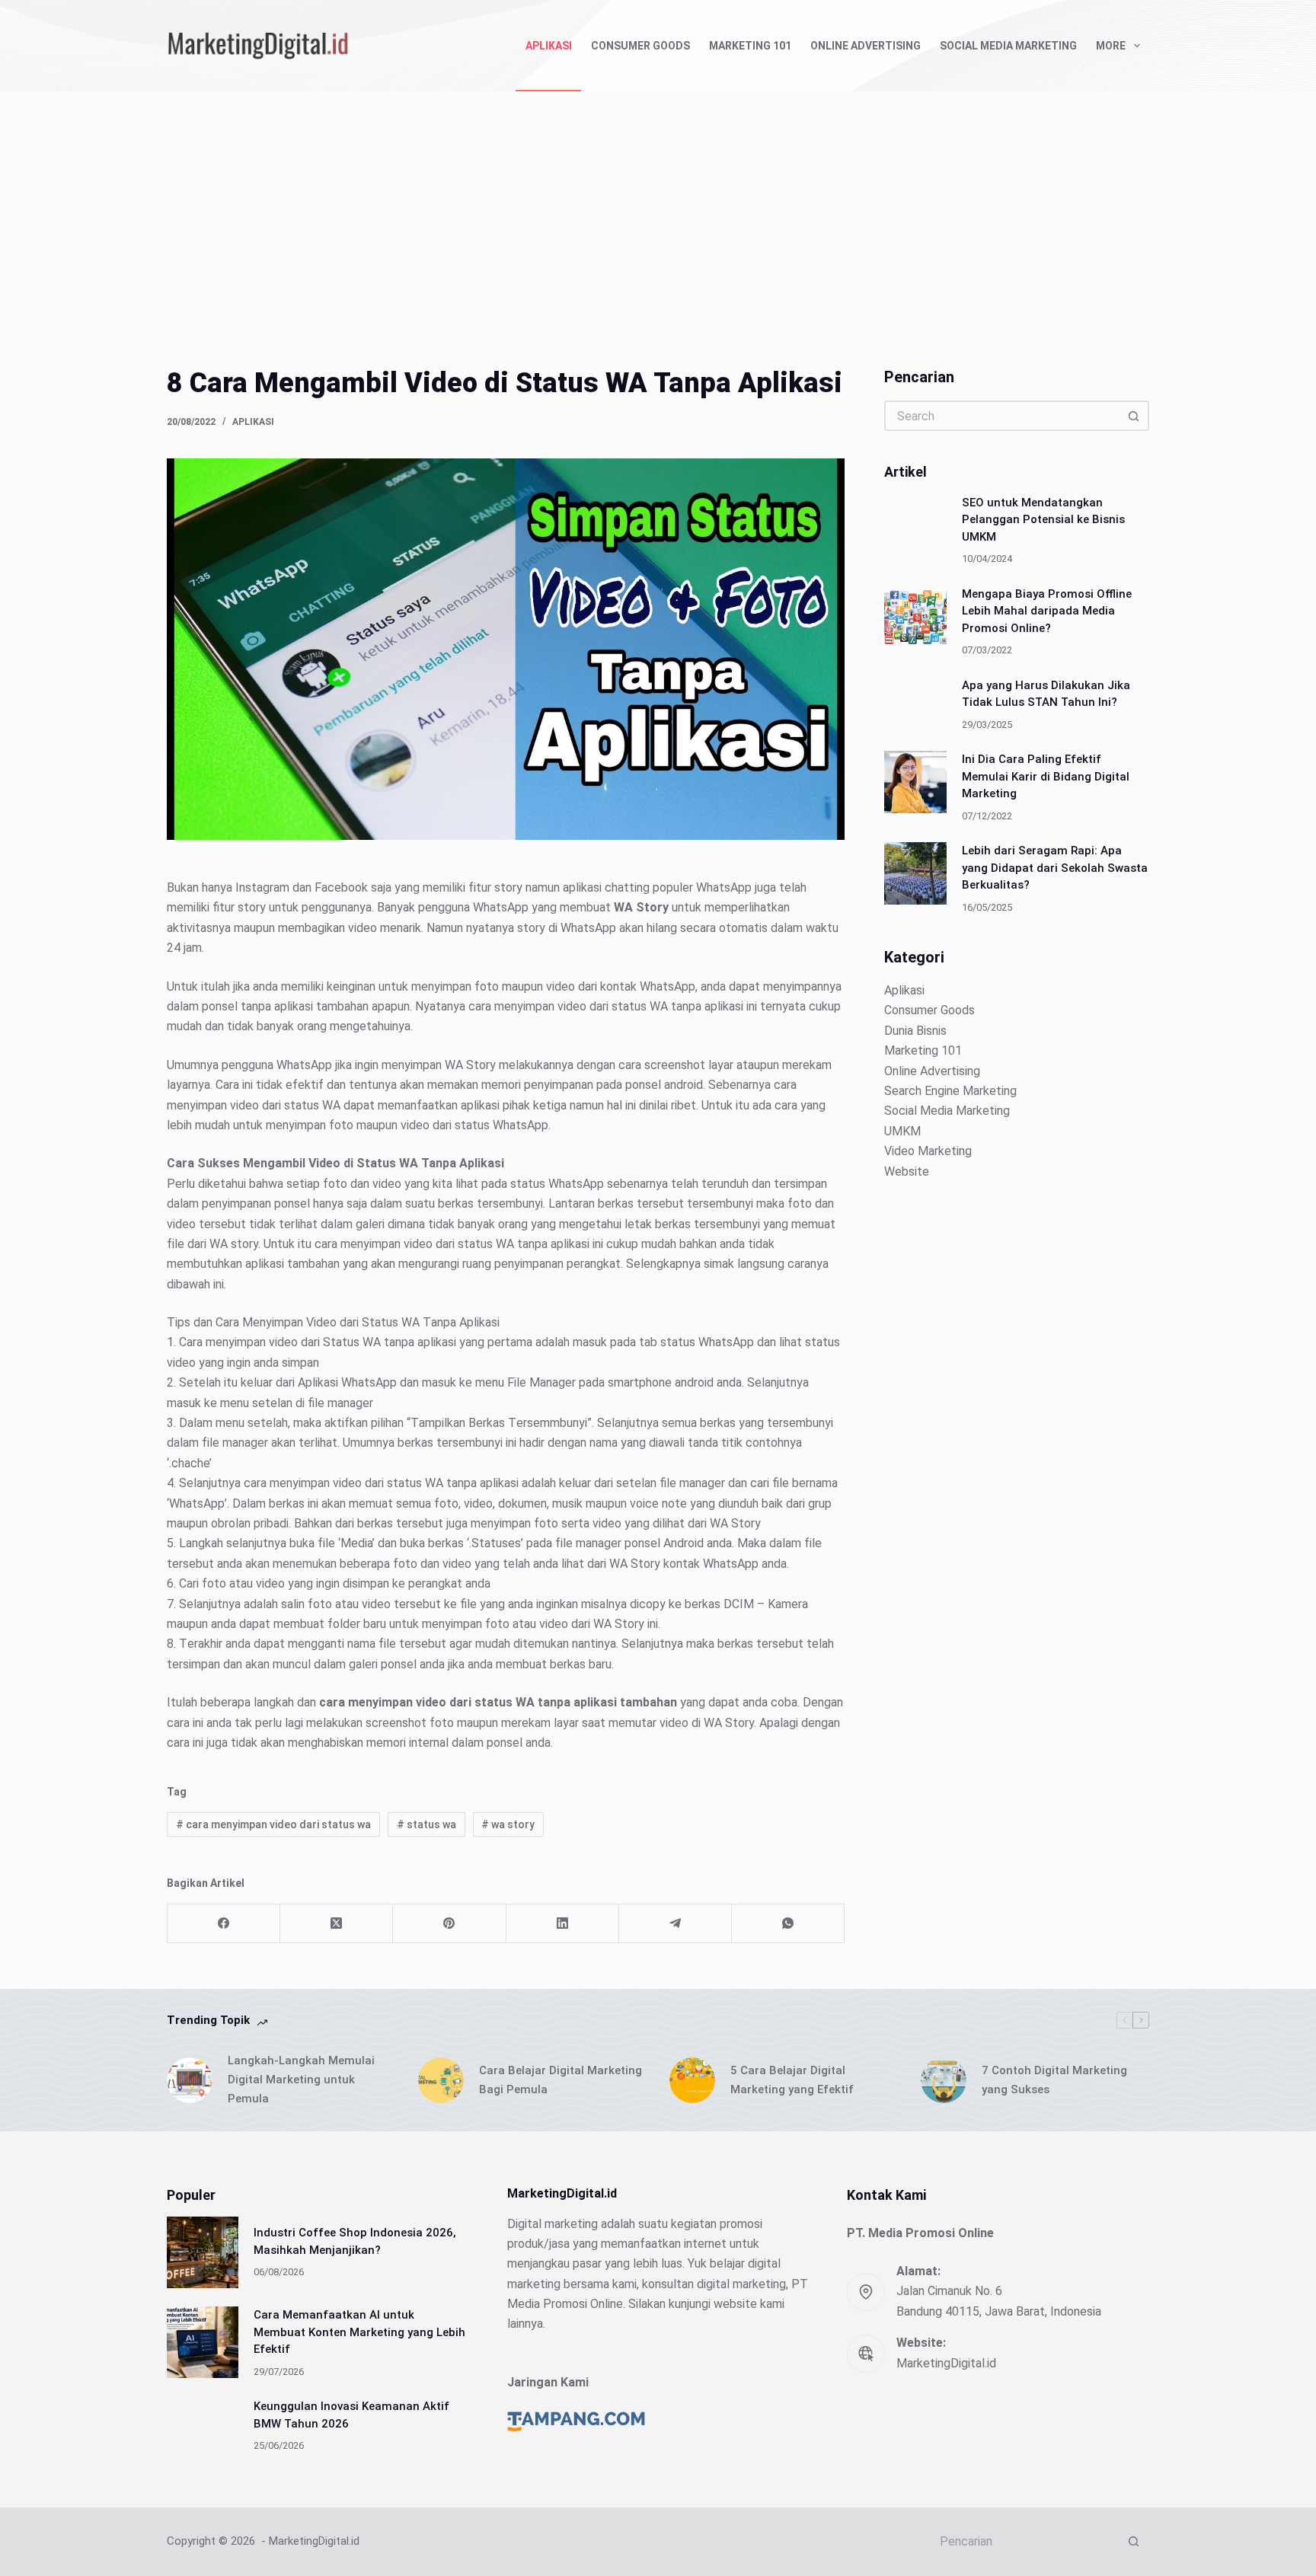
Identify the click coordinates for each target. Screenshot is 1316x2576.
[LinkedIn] (563, 1924)
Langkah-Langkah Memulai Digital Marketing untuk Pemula (301, 2080)
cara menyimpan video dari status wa (273, 1824)
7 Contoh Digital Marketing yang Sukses (1054, 2080)
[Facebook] (224, 1924)
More (1111, 46)
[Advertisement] (658, 206)
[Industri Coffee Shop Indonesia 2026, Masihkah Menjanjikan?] (203, 2252)
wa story (508, 1824)
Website (907, 1171)
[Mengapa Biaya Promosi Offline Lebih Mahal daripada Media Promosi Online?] (915, 616)
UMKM (902, 1130)
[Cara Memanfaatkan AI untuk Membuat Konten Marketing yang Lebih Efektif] (203, 2342)
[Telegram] (676, 1924)
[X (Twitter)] (337, 1924)
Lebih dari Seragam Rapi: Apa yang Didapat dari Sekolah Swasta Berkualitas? (1055, 868)
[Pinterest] (449, 1924)
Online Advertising (866, 46)
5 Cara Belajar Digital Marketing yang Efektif (792, 2080)
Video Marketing (928, 1151)
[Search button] (1134, 416)
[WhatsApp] (788, 1924)
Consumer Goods (640, 46)
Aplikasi (549, 46)
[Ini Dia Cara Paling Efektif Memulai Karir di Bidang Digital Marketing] (915, 782)
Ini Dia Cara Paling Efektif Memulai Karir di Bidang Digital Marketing (1046, 776)
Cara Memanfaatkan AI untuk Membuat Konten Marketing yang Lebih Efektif (359, 2332)
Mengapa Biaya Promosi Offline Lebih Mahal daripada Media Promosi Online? (1047, 610)
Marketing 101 (750, 46)
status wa (426, 1824)
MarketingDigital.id (946, 2363)
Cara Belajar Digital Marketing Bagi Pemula (561, 2080)
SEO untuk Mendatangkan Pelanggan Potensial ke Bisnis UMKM (1043, 519)
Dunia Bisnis (915, 1031)
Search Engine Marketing (950, 1091)
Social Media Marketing (1008, 46)
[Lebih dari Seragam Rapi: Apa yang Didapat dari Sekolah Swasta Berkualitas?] (915, 873)
